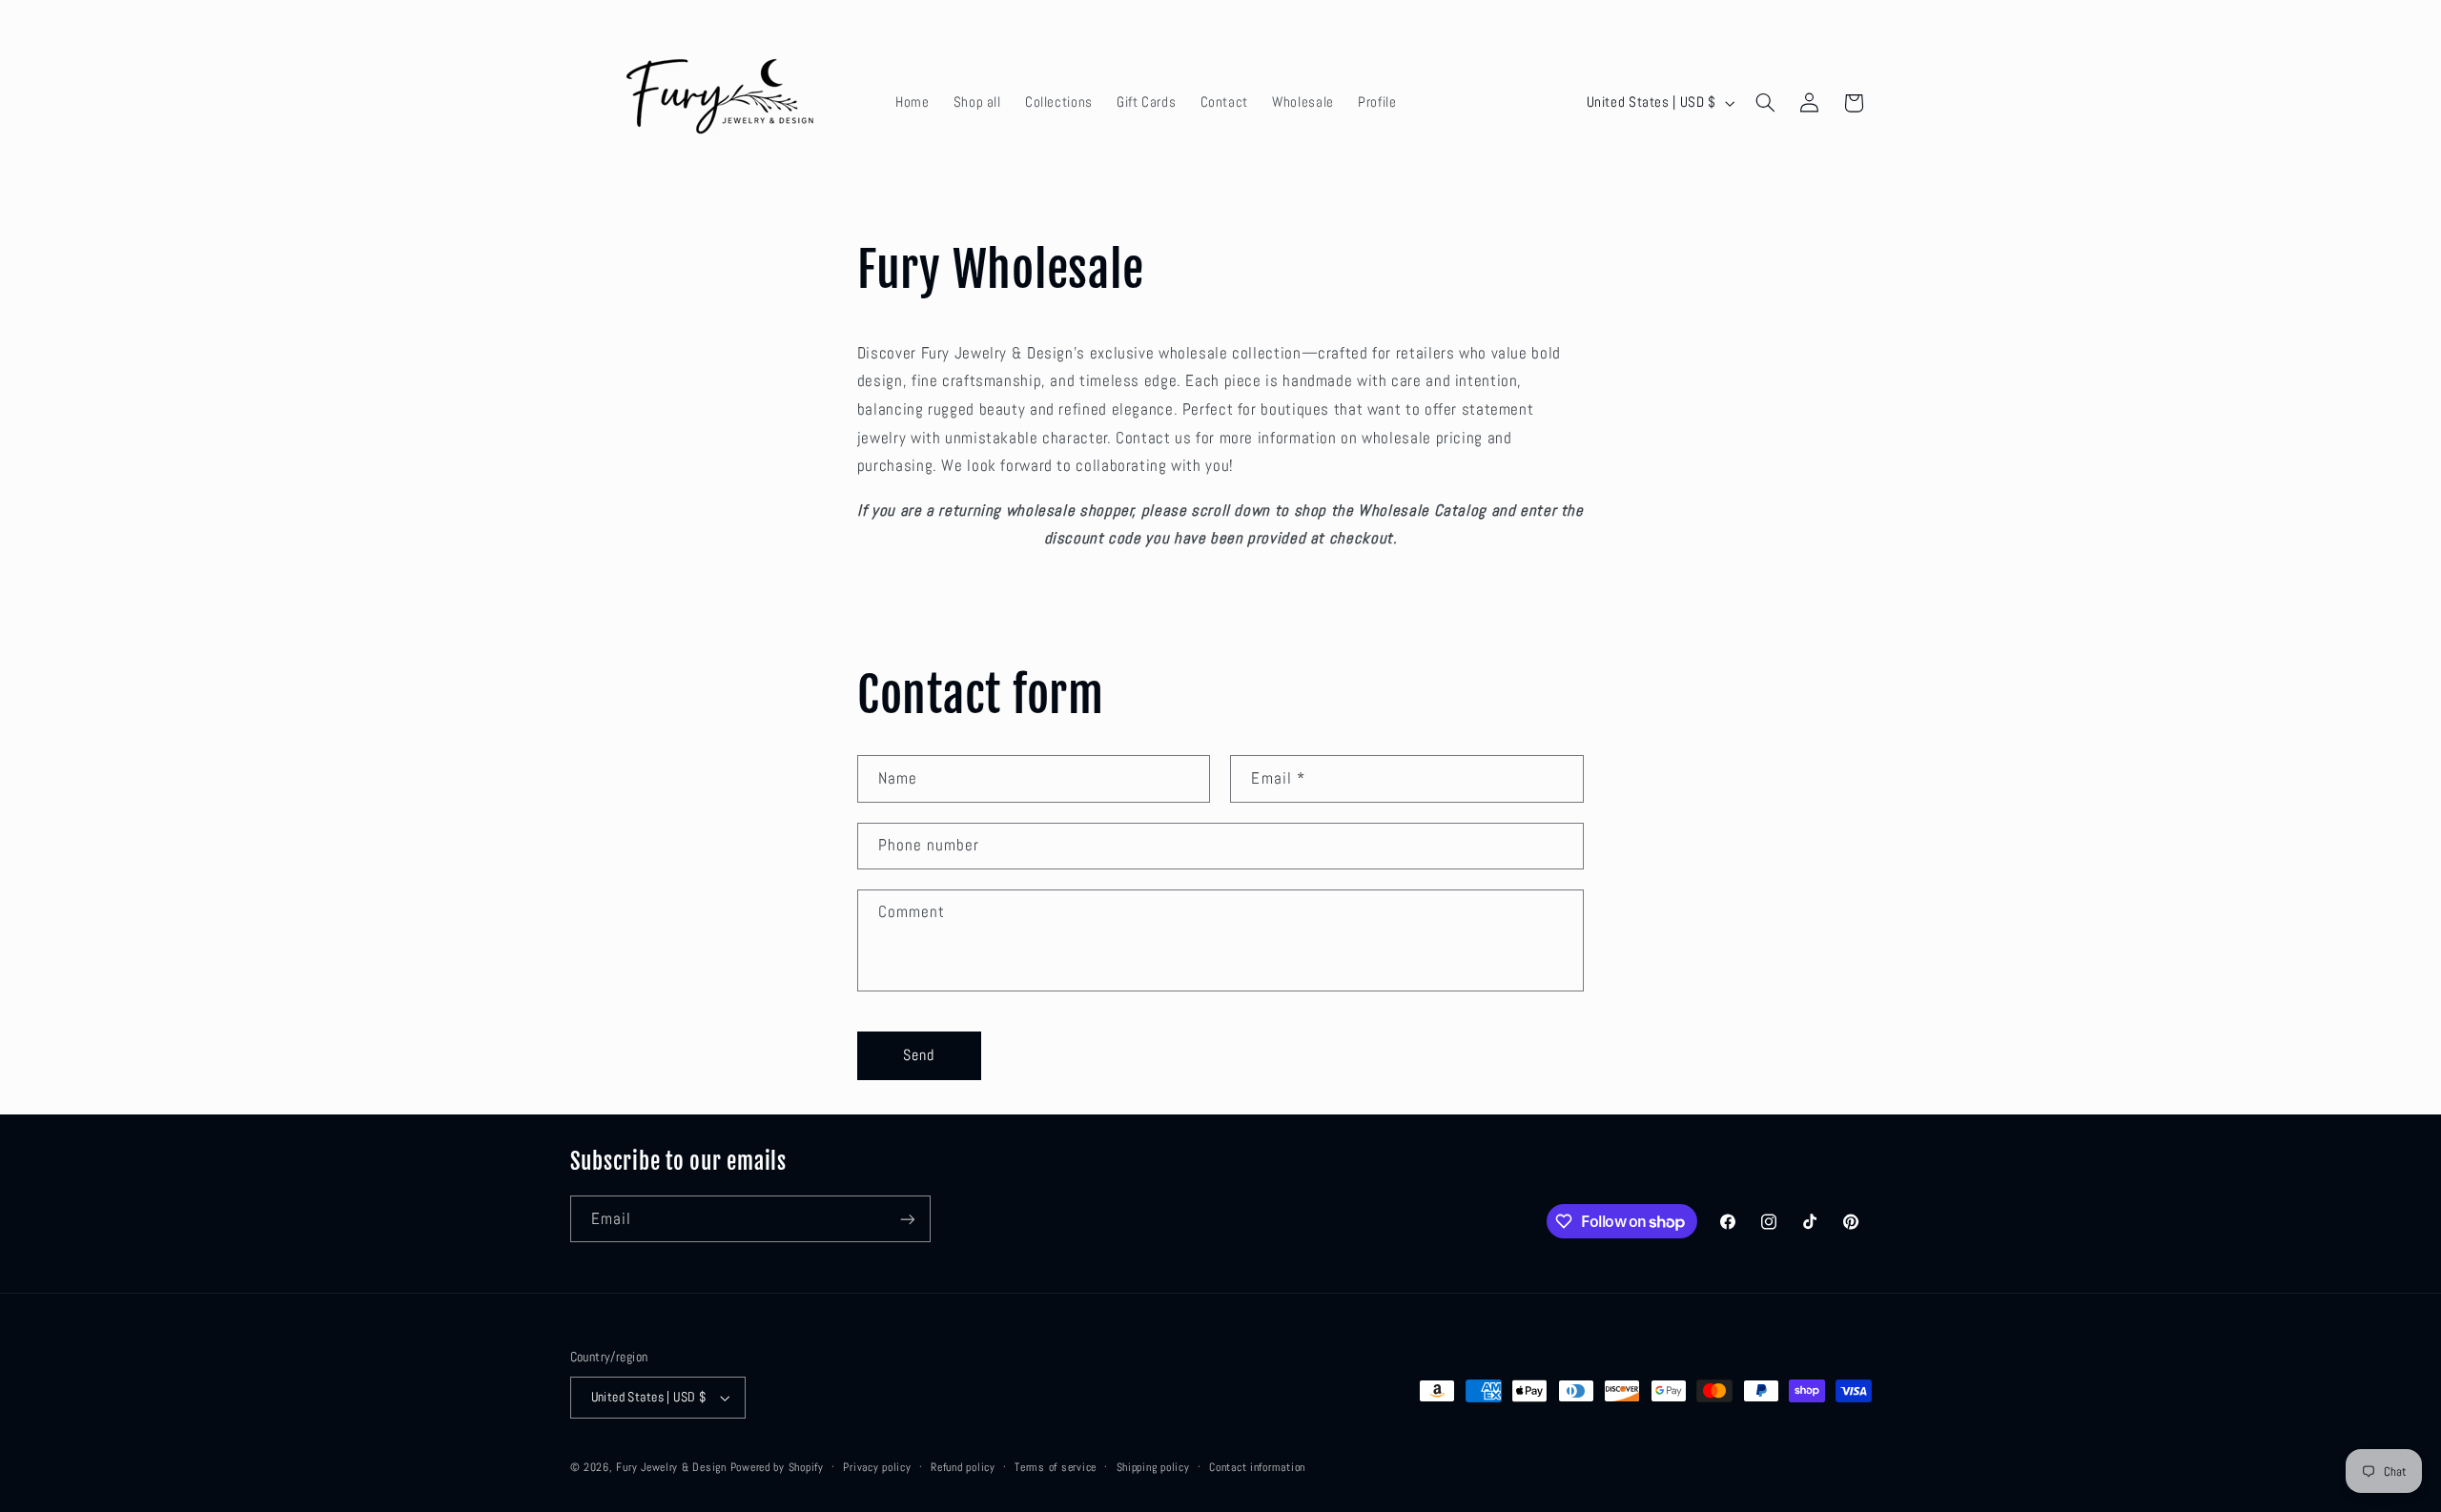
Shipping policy (1153, 1467)
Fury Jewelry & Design (673, 1467)
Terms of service (1056, 1467)
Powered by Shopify (777, 1467)
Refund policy (963, 1467)
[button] (1765, 103)
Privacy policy (877, 1467)
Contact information (1257, 1467)
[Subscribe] (907, 1219)
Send (919, 1055)
